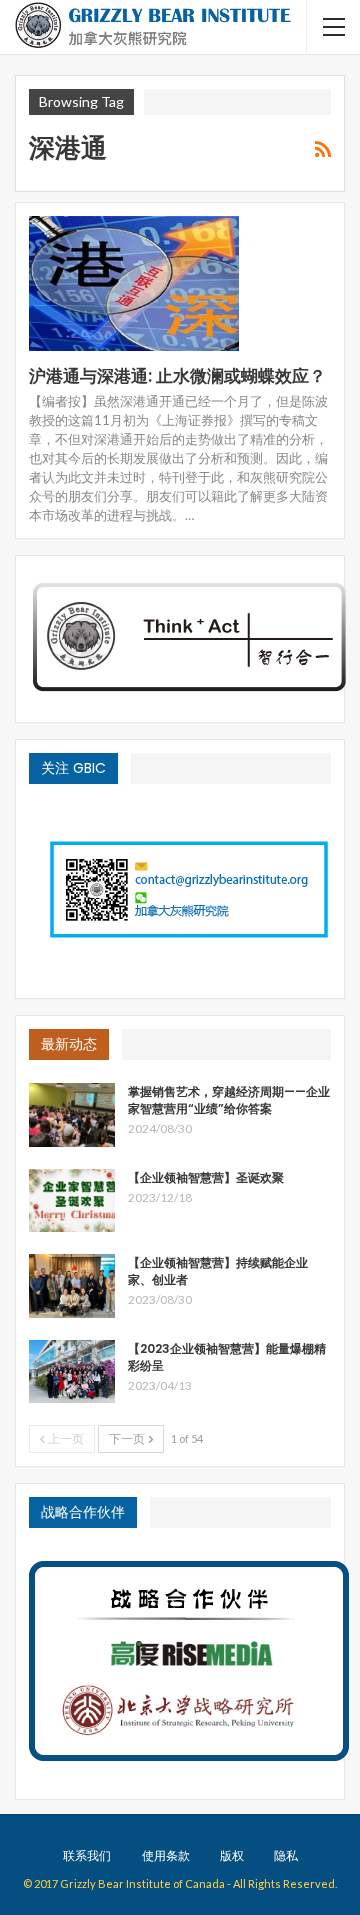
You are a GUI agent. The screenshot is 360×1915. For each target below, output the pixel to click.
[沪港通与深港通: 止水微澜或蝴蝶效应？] (134, 283)
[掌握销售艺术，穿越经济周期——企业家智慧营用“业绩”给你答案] (72, 1115)
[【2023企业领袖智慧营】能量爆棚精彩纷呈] (72, 1372)
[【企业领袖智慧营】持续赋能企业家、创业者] (72, 1286)
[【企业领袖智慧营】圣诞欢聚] (72, 1201)
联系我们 (87, 1855)
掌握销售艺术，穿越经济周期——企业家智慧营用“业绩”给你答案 (229, 1100)
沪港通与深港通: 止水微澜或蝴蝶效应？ (177, 376)
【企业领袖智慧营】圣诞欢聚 (206, 1177)
